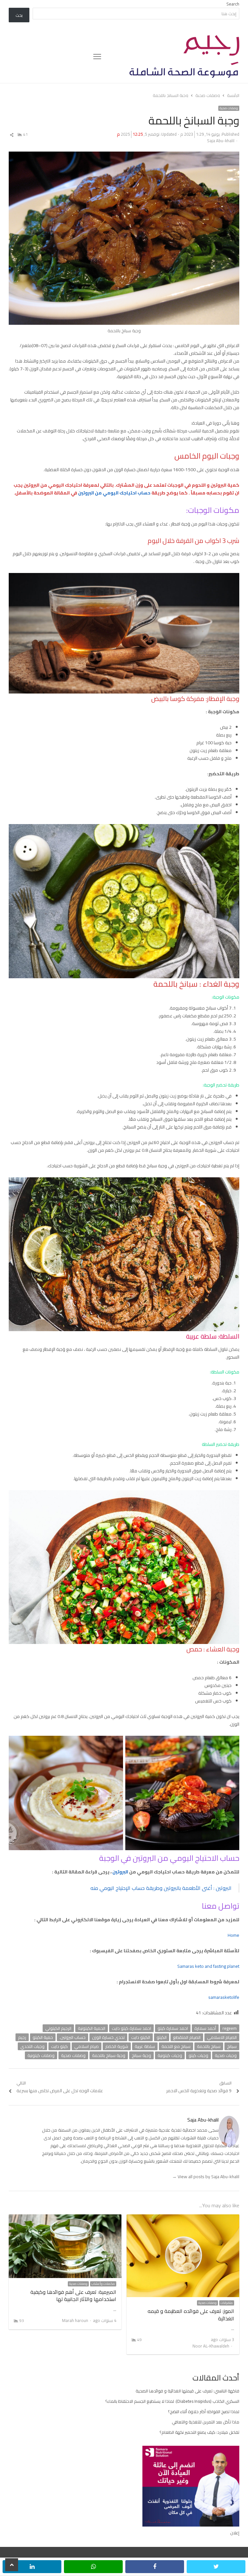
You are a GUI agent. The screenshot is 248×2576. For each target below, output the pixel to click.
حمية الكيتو (43, 2037)
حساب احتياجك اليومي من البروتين (114, 493)
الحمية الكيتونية (92, 2028)
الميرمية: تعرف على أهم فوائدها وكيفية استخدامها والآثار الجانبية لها (73, 2295)
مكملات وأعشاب (103, 2284)
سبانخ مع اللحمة (176, 2046)
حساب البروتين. (72, 2037)
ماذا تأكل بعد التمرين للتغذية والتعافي (206, 2422)
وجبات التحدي (32, 2046)
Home (233, 1935)
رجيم (22, 2037)
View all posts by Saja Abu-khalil (206, 2177)
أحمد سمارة (205, 2028)
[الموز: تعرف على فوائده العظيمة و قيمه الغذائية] (183, 2218)
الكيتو (162, 2037)
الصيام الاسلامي (222, 2037)
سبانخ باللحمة (209, 2046)
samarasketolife (224, 1997)
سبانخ (232, 2046)
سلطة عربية (145, 2046)
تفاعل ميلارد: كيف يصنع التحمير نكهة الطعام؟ (199, 2432)
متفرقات (227, 2303)
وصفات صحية (229, 108)
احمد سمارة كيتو (173, 2028)
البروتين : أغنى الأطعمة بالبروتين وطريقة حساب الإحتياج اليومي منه (161, 1888)
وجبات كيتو (198, 2055)
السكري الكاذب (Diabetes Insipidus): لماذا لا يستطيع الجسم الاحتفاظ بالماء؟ (172, 2401)
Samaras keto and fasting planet (208, 1966)
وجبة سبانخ (141, 2055)
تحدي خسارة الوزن (108, 2037)
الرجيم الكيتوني (58, 2028)
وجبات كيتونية (170, 2055)
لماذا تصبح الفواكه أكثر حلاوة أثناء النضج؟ (204, 2412)
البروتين (120, 1872)
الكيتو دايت (141, 2037)
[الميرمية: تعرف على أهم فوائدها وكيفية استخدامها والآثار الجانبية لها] (65, 2218)
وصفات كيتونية (41, 2055)
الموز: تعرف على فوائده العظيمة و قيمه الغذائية (191, 2315)
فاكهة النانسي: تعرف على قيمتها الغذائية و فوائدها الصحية (187, 2391)
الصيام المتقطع (187, 2037)
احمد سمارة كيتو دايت (131, 2028)
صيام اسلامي (87, 2046)
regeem (230, 2028)
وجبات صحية (226, 2055)
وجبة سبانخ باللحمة (109, 2055)
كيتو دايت (59, 2046)
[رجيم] (170, 57)
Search (233, 4)
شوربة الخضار (117, 2046)
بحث (19, 15)
